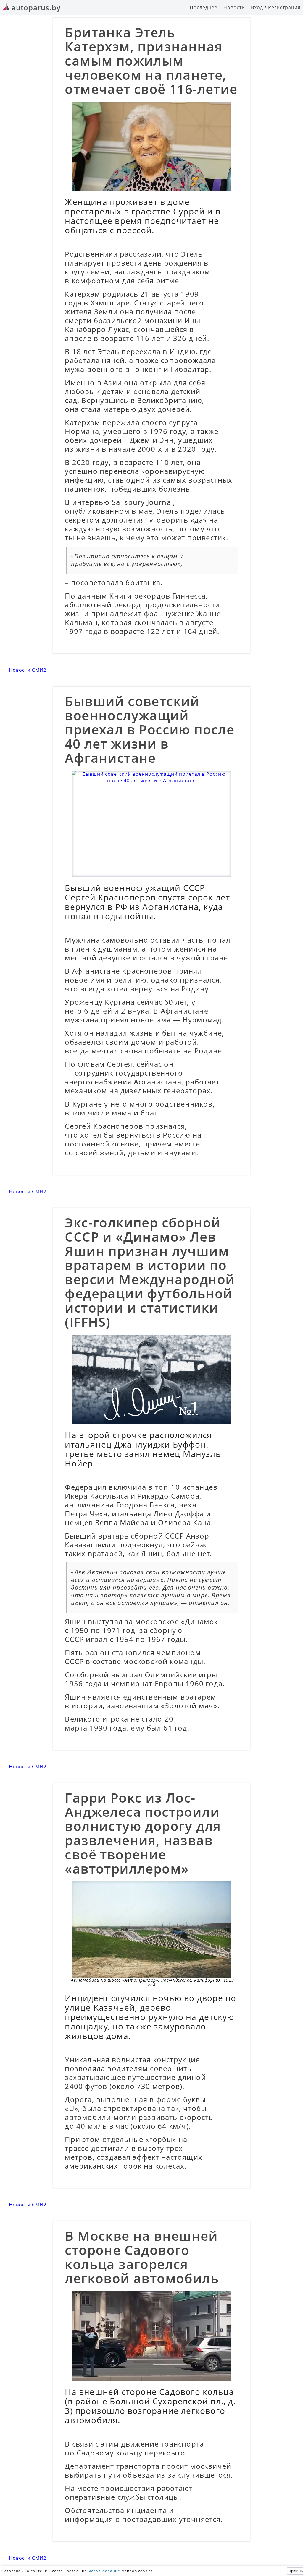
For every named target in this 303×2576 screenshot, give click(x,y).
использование (104, 2571)
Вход (257, 7)
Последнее (204, 7)
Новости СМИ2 (28, 670)
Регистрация (284, 7)
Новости (234, 7)
